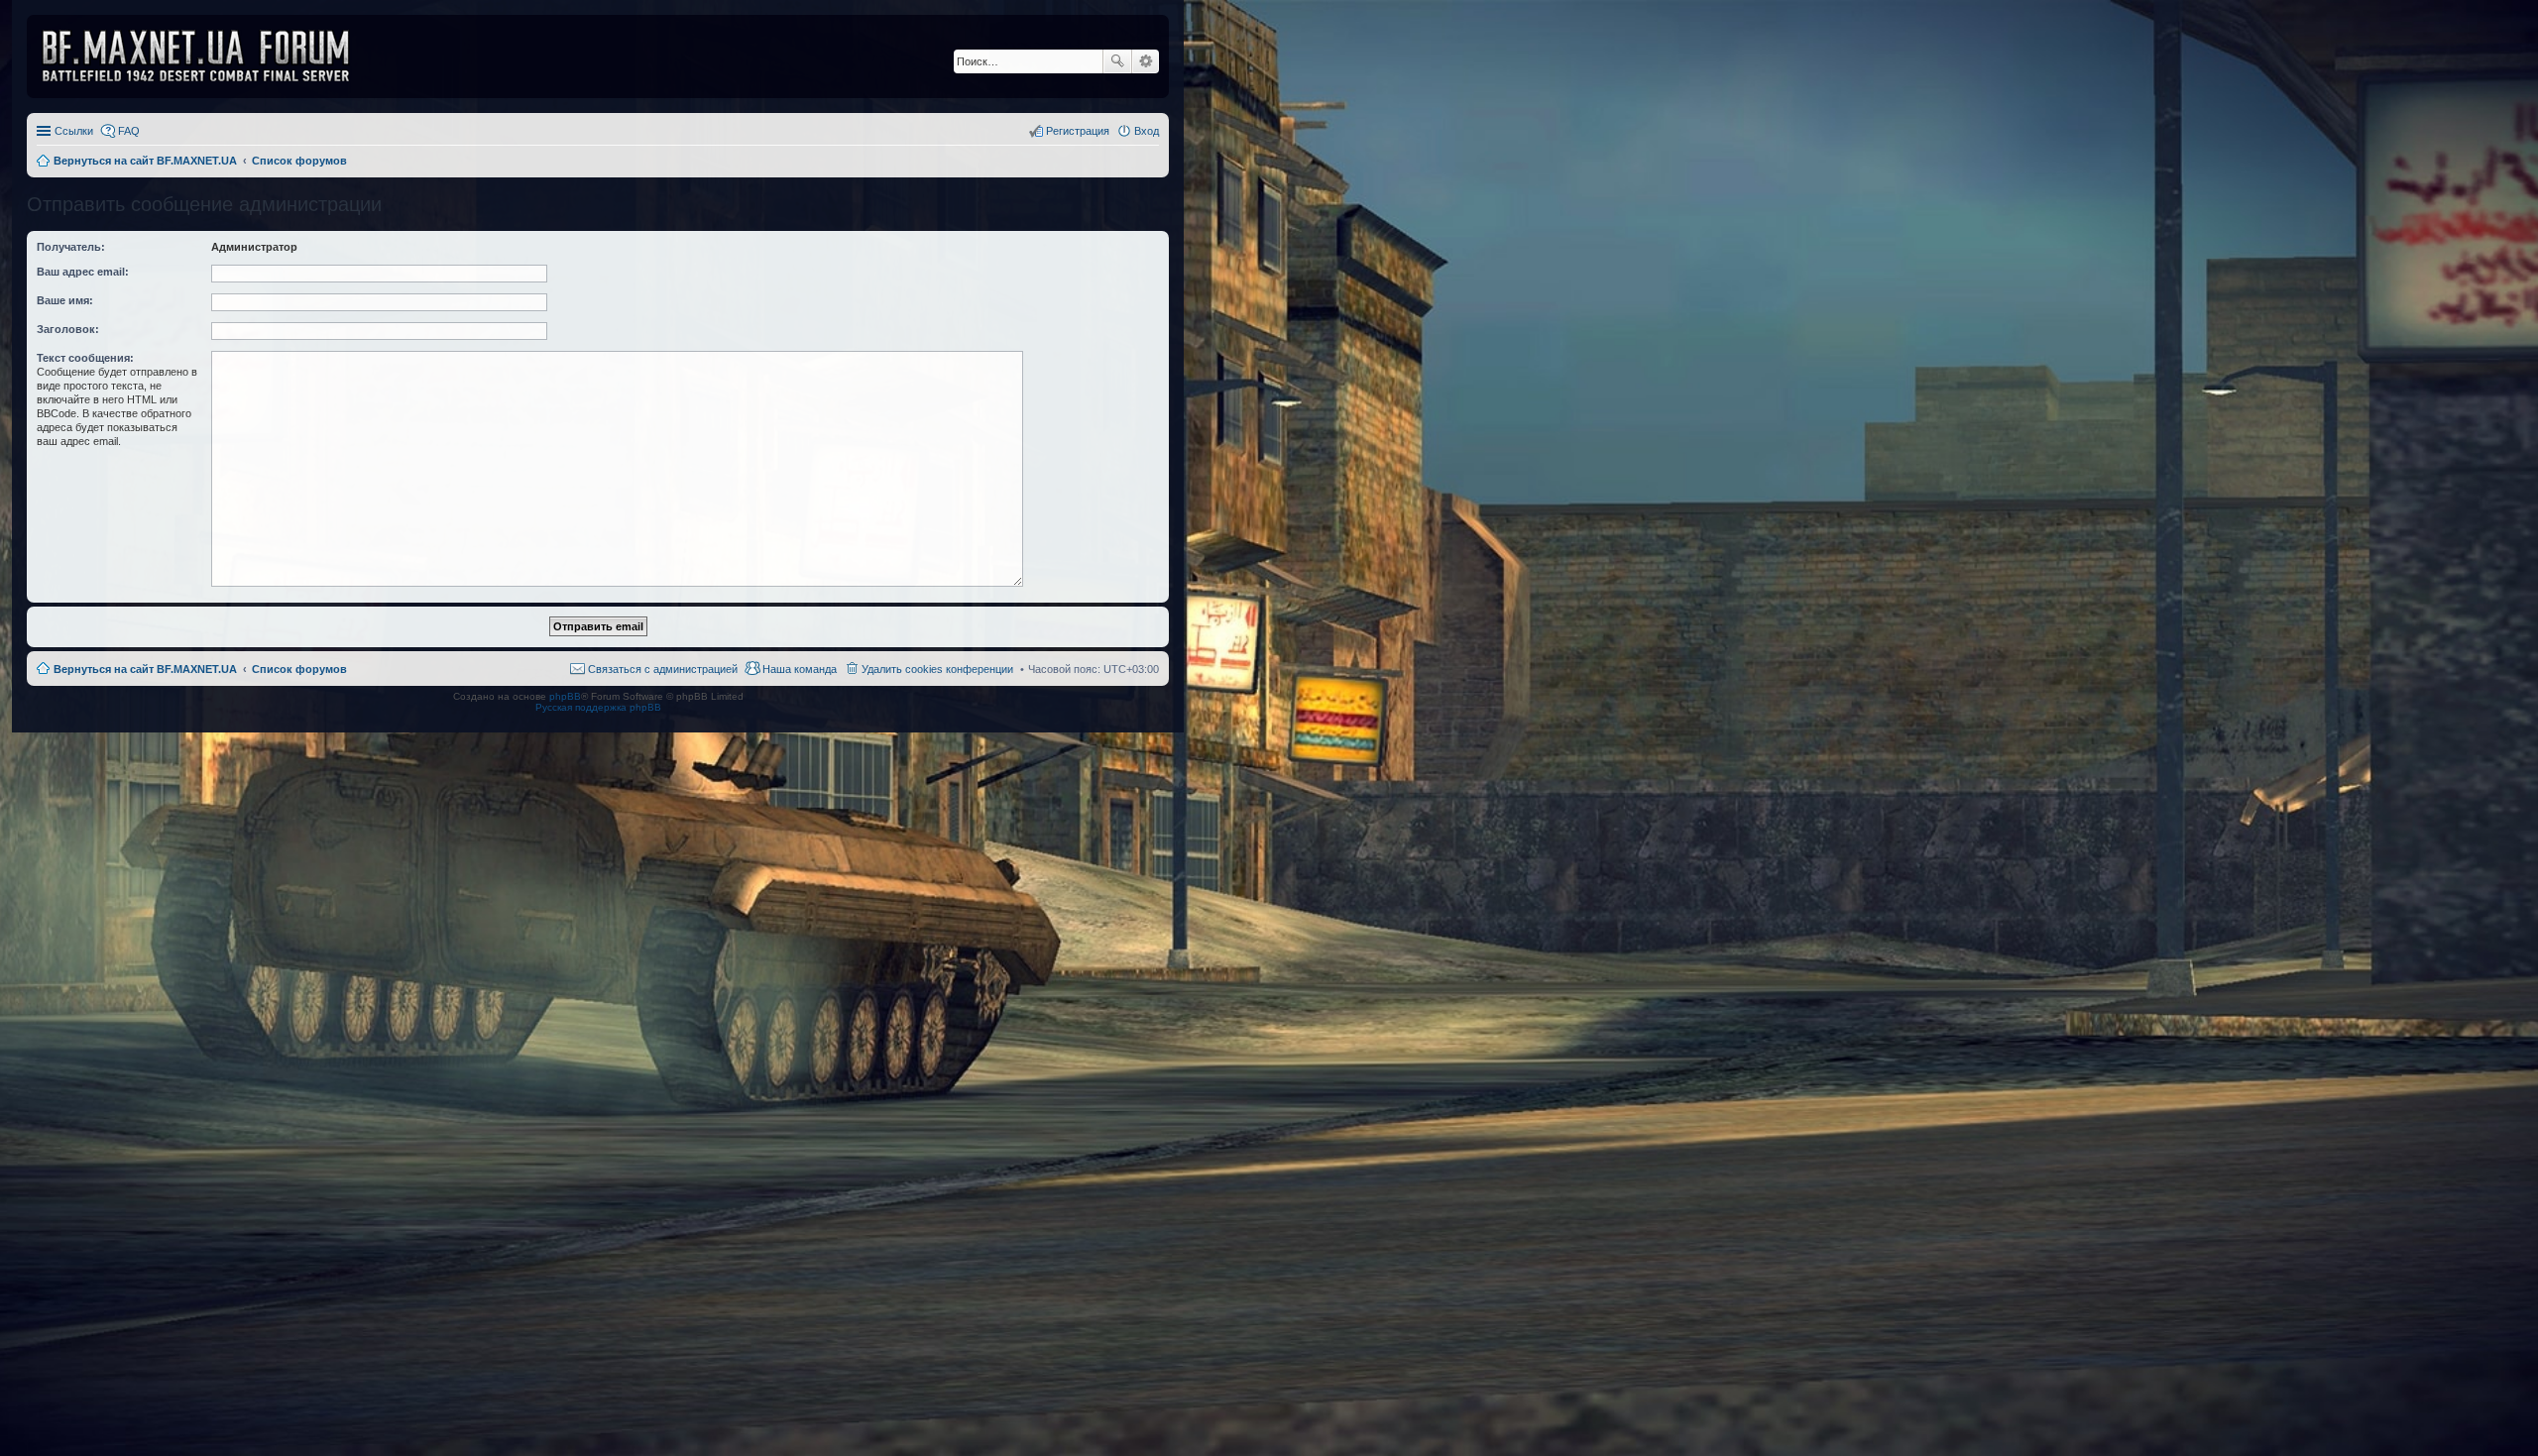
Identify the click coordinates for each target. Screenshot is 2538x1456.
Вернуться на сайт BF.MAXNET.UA (145, 669)
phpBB (565, 696)
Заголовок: (68, 329)
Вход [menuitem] (1147, 131)
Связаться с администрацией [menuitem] (663, 669)
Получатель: (71, 247)
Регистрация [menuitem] (1078, 131)
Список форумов (299, 669)
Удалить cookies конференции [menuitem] (937, 669)
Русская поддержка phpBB (598, 707)
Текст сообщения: (85, 358)
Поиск (1117, 61)
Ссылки (74, 131)
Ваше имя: (65, 300)
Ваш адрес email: (83, 272)
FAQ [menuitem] (129, 131)
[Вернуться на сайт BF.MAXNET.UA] (208, 56)
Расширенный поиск (1146, 61)
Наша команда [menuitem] (800, 669)
